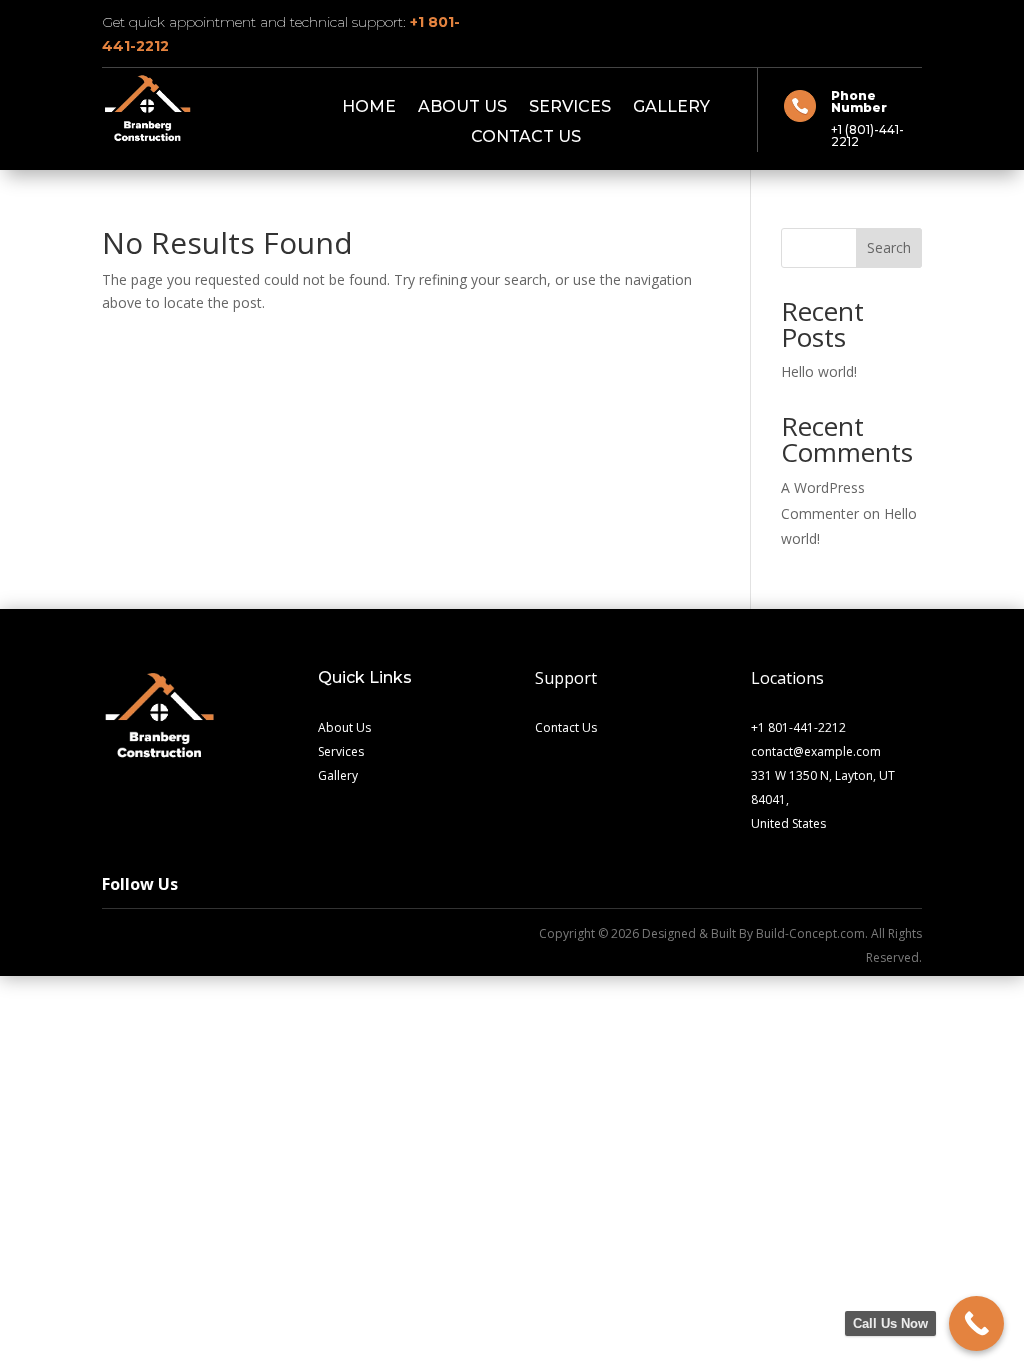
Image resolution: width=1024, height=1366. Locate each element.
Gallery (671, 108)
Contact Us (526, 138)
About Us (462, 108)
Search (889, 247)
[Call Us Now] (976, 1323)
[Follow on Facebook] (826, 19)
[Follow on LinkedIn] (170, 938)
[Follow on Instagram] (906, 19)
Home (369, 108)
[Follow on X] (866, 19)
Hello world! (819, 371)
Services (570, 108)
